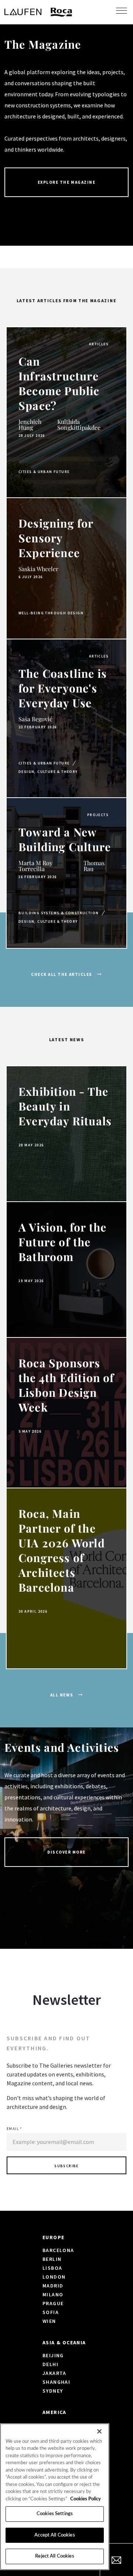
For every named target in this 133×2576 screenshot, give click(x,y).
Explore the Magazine (67, 182)
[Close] (99, 2431)
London (54, 2277)
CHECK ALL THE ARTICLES (62, 974)
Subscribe (66, 2166)
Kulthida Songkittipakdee (79, 424)
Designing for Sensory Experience (56, 538)
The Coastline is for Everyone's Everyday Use (63, 688)
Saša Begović (35, 719)
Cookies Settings (55, 2514)
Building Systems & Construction (59, 913)
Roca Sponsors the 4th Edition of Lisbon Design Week (66, 1385)
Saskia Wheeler (38, 569)
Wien (49, 2321)
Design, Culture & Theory (48, 772)
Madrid (53, 2286)
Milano (53, 2294)
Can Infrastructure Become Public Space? (59, 383)
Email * (14, 2129)
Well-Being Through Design (51, 613)
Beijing (53, 2355)
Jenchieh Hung (30, 424)
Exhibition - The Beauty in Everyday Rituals (65, 1106)
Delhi (50, 2364)
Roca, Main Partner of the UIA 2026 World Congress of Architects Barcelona (62, 1550)
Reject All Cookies (54, 2556)
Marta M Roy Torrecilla (35, 866)
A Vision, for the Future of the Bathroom (62, 1242)
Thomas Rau (94, 866)
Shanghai (56, 2382)
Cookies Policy (86, 2499)
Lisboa (52, 2268)
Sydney (53, 2391)
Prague (53, 2303)
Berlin (52, 2259)
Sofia (51, 2312)
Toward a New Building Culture (65, 839)
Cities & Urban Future (44, 472)
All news (62, 1695)
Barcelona (58, 2250)
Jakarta (54, 2373)
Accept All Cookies (54, 2535)
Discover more (66, 1852)
